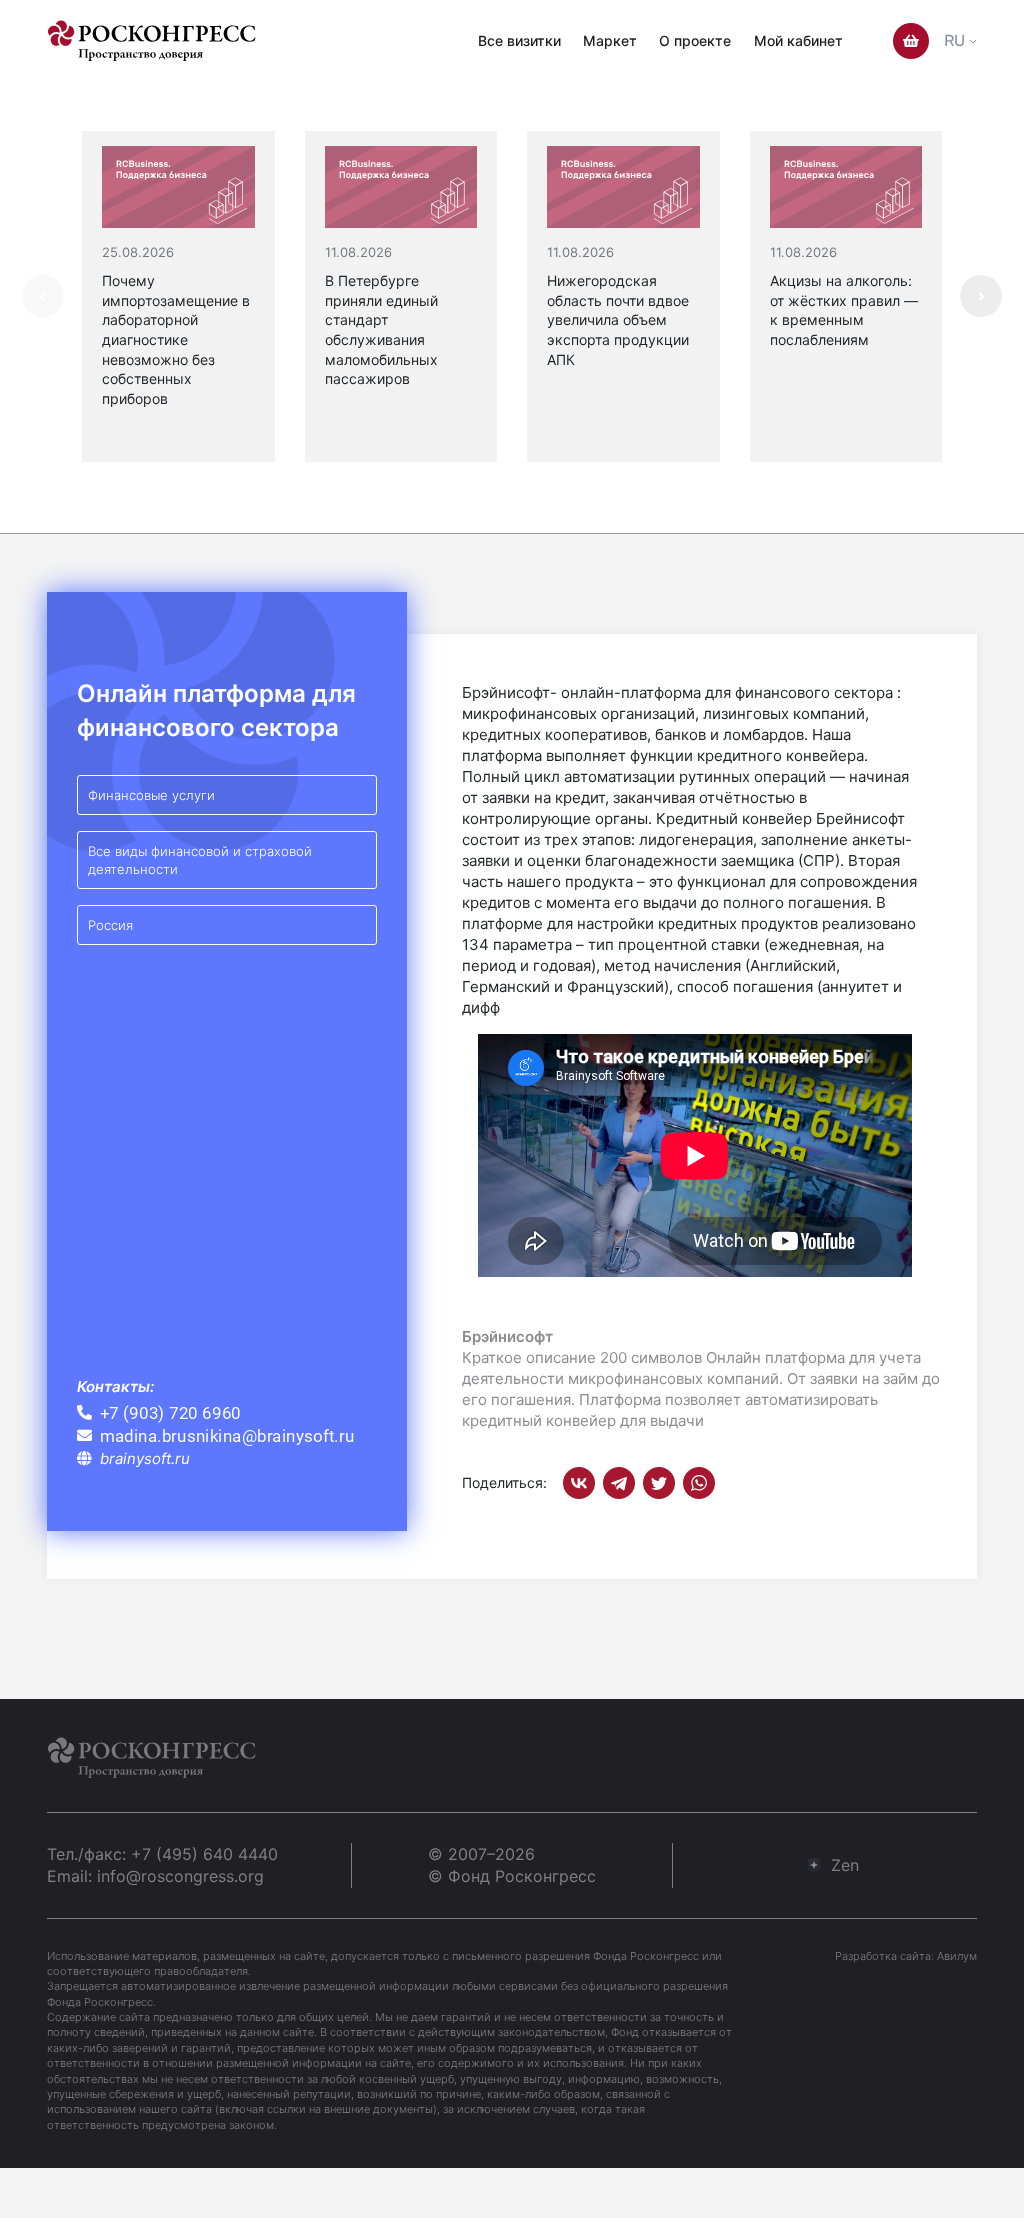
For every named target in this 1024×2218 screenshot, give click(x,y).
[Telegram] (619, 1483)
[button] (981, 296)
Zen (845, 1865)
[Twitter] (659, 1483)
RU (954, 40)
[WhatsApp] (699, 1483)
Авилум (957, 1956)
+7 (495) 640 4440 (204, 1854)
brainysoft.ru (145, 1458)
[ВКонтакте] (579, 1483)
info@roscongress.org (180, 1876)
